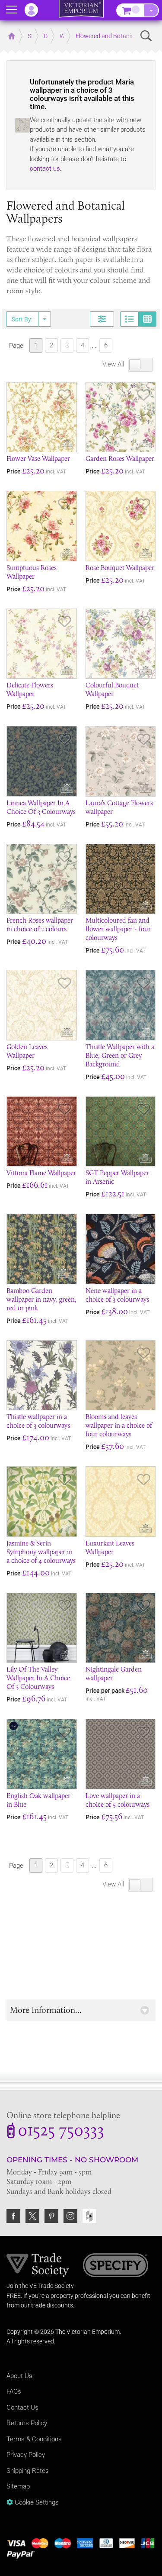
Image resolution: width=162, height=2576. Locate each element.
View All (114, 364)
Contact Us (22, 2408)
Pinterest (51, 2216)
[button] (81, 2010)
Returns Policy (27, 2423)
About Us (19, 2376)
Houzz (89, 2216)
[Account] (35, 10)
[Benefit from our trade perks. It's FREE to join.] (38, 2265)
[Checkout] (151, 10)
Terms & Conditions (34, 2439)
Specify (116, 2266)
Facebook (13, 2216)
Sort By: (22, 319)
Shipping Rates (28, 2471)
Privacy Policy (26, 2455)
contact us (45, 168)
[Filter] (102, 319)
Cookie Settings (36, 2502)
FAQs (14, 2391)
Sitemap (18, 2486)
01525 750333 (61, 2132)
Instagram (70, 2216)
